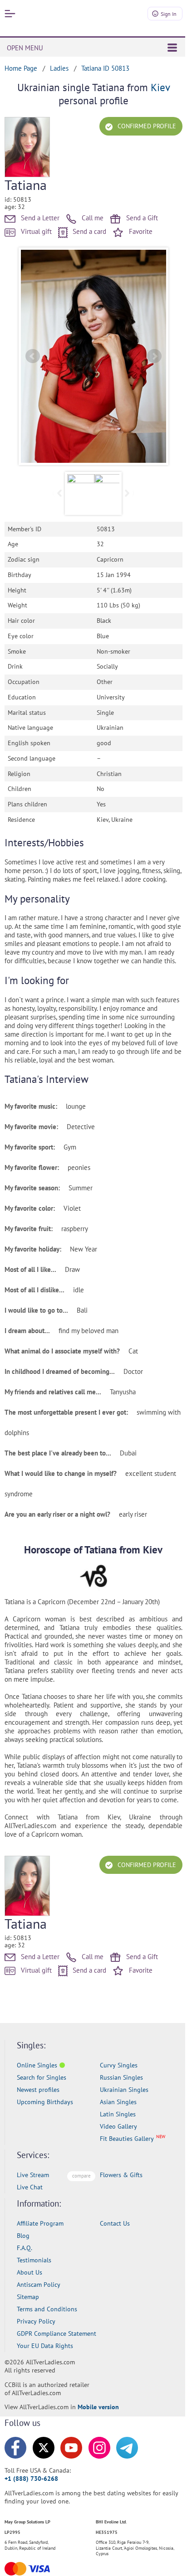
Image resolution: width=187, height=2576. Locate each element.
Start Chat (158, 2560)
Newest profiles (38, 2090)
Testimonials (34, 2260)
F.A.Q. (25, 2248)
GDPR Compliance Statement (57, 2333)
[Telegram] (127, 2448)
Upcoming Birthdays (45, 2102)
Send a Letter (39, 218)
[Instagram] (99, 2448)
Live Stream (33, 2175)
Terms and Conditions (47, 2309)
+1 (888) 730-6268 (31, 2479)
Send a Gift (141, 218)
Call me (92, 218)
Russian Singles (121, 2077)
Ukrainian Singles (124, 2090)
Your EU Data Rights (45, 2346)
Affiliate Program (40, 2223)
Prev (33, 356)
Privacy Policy (36, 2321)
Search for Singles (42, 2077)
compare (81, 2176)
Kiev (160, 87)
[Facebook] (15, 2448)
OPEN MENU (25, 48)
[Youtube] (71, 2448)
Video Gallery (118, 2126)
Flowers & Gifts (121, 2175)
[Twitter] (44, 2448)
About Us (30, 2272)
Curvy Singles (119, 2065)
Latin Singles (118, 2114)
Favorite (140, 231)
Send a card (89, 231)
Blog (23, 2236)
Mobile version (98, 2407)
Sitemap (28, 2297)
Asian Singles (118, 2102)
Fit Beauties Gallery (127, 2139)
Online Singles (37, 2065)
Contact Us (115, 2223)
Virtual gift (35, 231)
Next (154, 356)
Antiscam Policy (39, 2285)
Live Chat (30, 2187)
